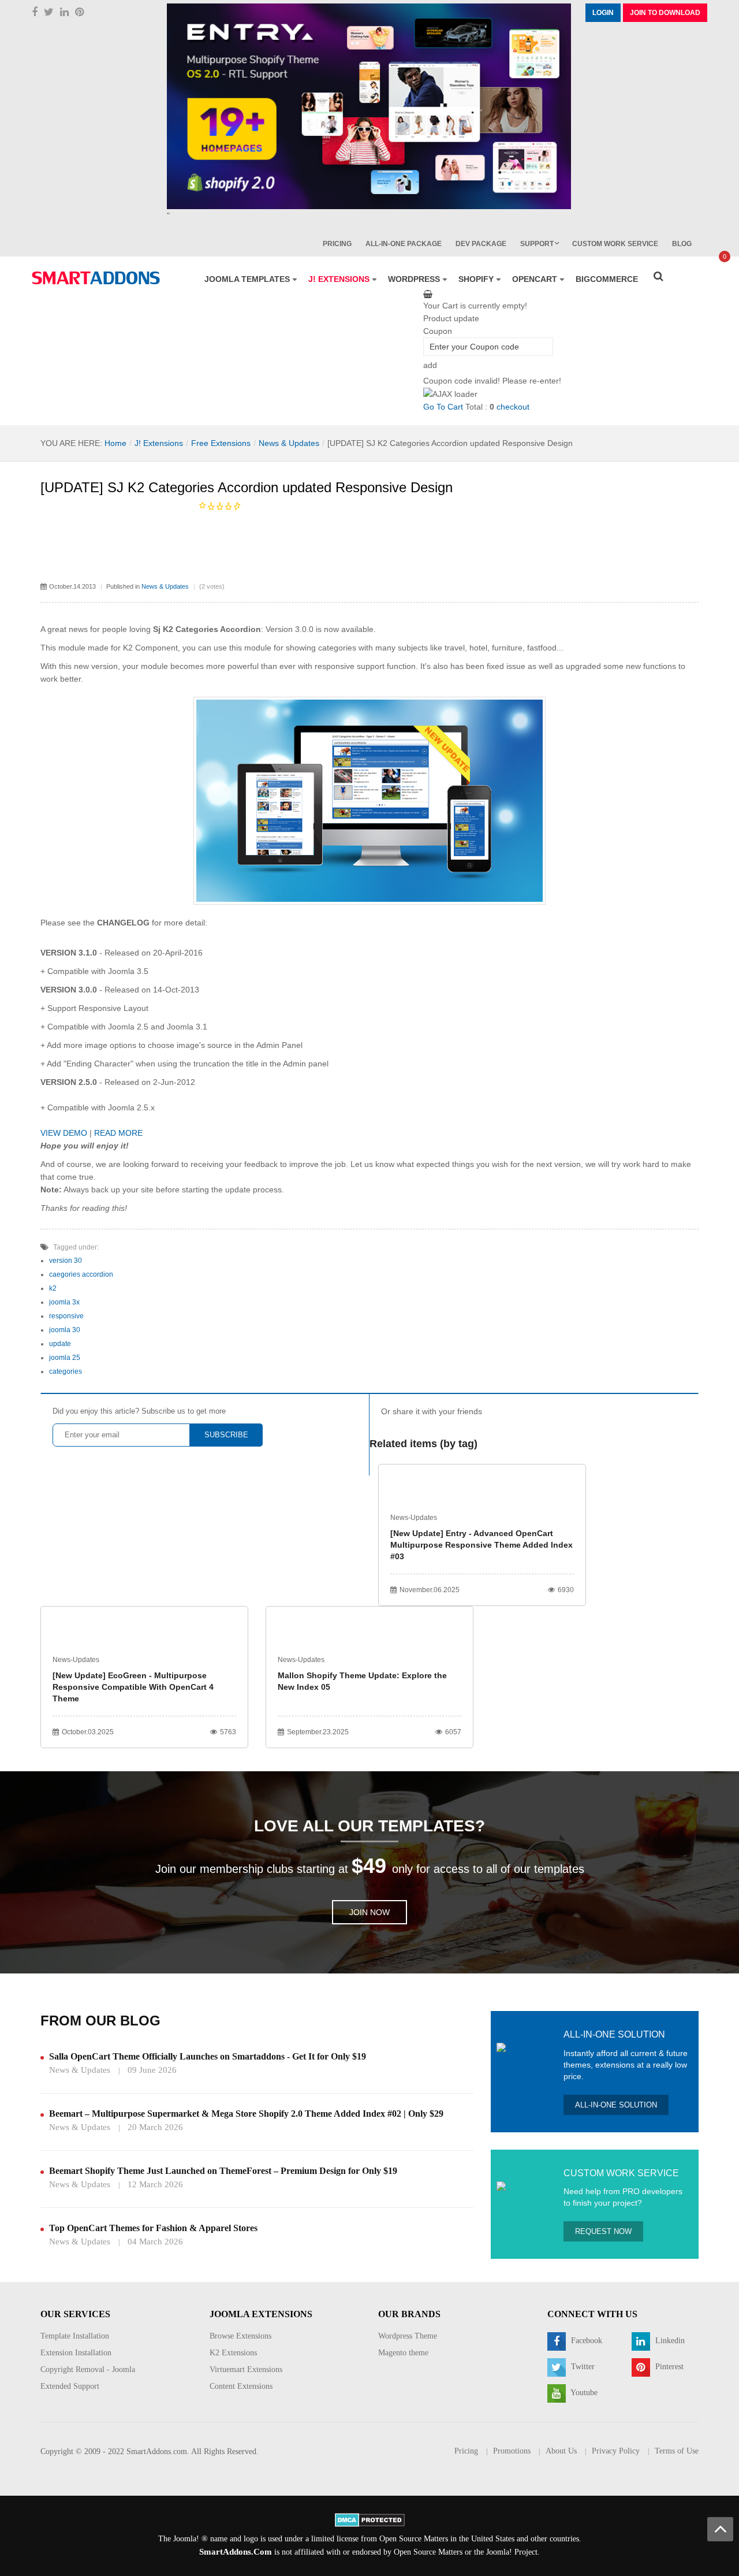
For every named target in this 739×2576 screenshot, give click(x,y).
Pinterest (668, 2367)
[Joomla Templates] (96, 278)
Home (115, 443)
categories (66, 1371)
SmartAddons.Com (236, 2552)
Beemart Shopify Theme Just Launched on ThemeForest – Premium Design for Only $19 (223, 2171)
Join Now (369, 1912)
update (60, 1344)
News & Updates (289, 443)
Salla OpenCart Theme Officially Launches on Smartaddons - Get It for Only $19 (208, 2056)
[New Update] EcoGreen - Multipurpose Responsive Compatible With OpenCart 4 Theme (133, 1687)
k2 (53, 1288)
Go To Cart (443, 407)
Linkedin (669, 2341)
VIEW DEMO (64, 1133)
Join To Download (665, 13)
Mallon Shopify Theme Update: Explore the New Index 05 (362, 1681)
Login (603, 13)
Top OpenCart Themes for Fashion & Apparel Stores (153, 2228)
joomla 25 (65, 1358)
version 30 (66, 1261)
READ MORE (118, 1133)
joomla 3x (64, 1302)
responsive (66, 1316)
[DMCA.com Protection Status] (370, 2520)
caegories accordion (81, 1274)
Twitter (582, 2367)
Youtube (583, 2393)
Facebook (585, 2341)
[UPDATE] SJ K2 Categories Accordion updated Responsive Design (247, 487)
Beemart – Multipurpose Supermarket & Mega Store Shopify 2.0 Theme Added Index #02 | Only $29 (246, 2114)
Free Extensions (221, 443)
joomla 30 (65, 1330)
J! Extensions (159, 443)
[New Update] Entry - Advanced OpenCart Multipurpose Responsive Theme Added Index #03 (482, 1545)
